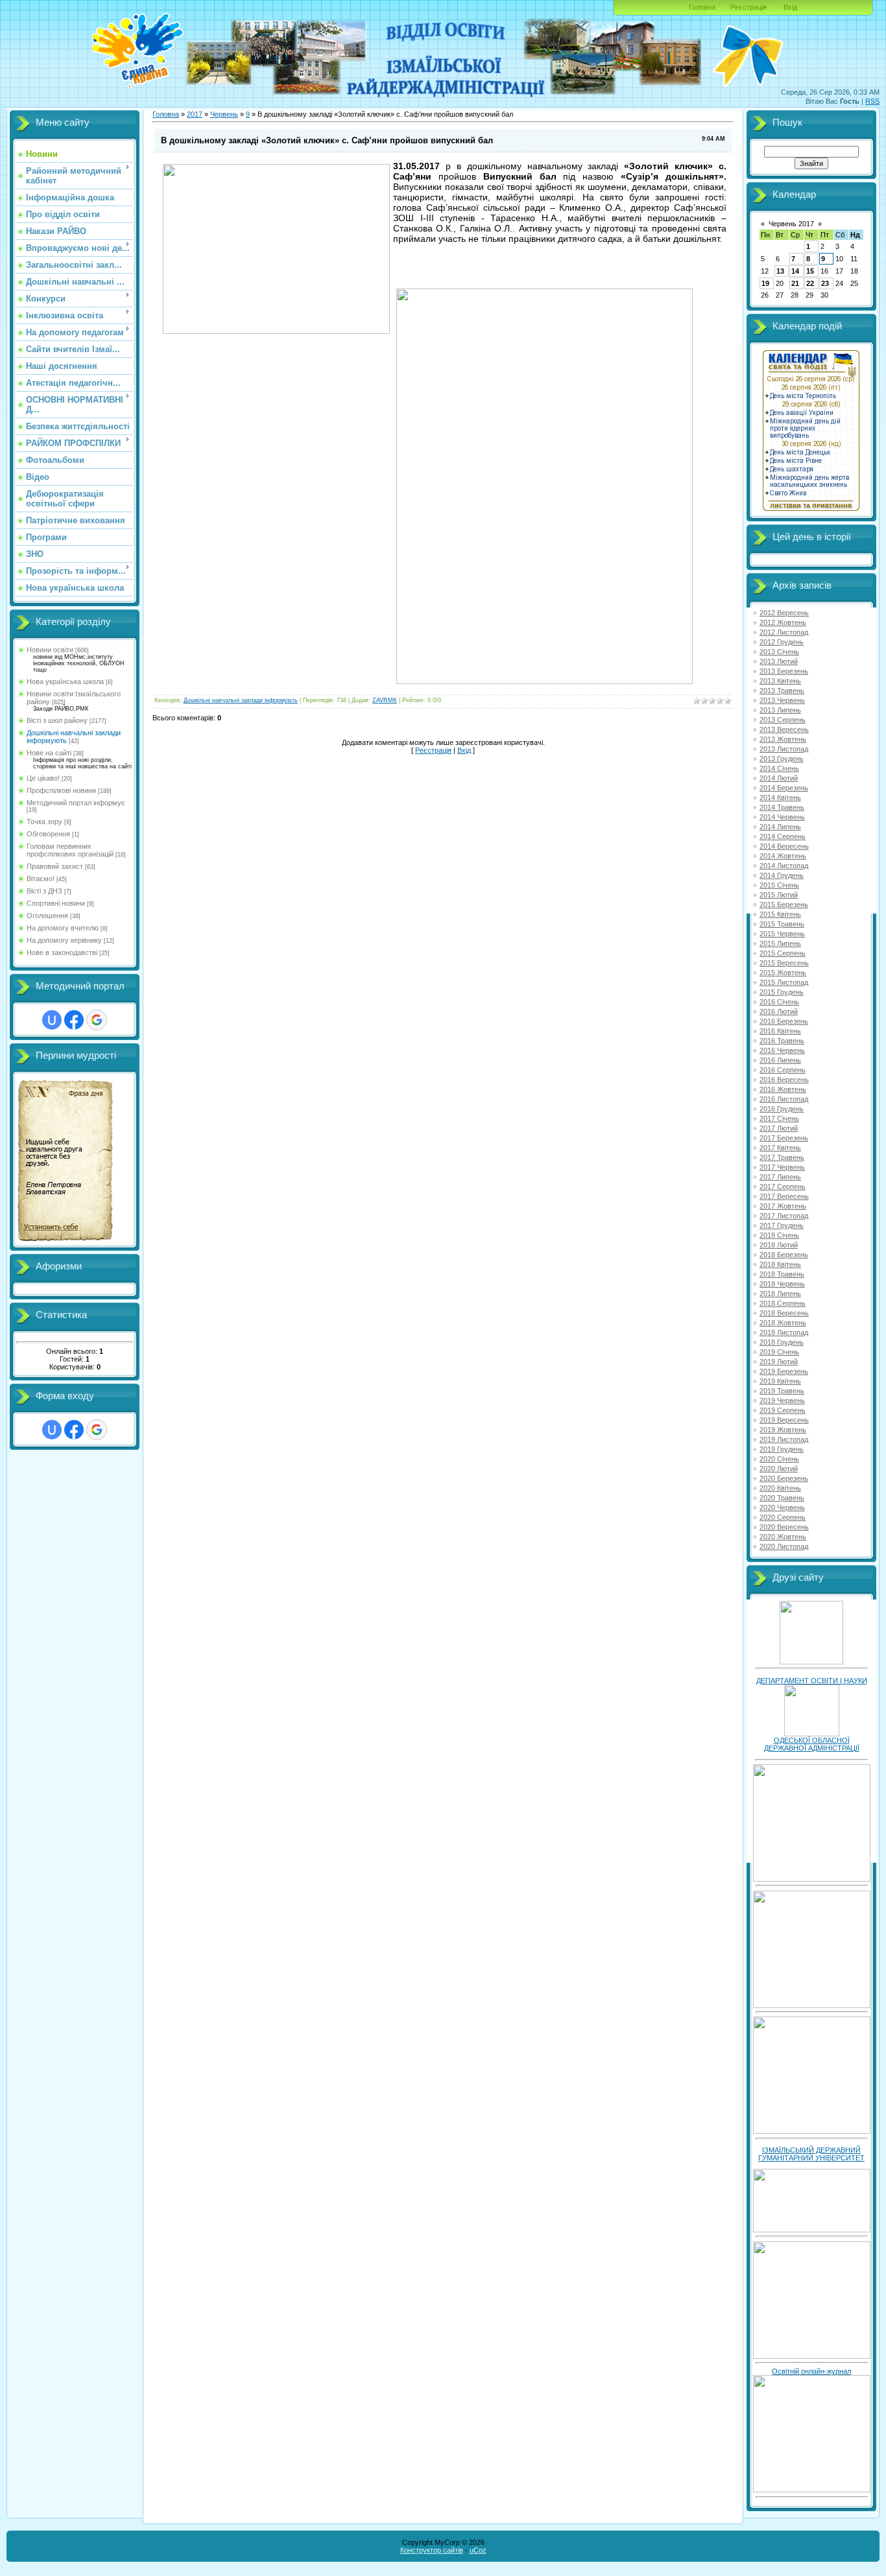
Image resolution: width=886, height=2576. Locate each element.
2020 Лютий (779, 1469)
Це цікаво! (43, 778)
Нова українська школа (65, 681)
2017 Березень (784, 1138)
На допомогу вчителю (63, 928)
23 (825, 283)
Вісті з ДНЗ (44, 891)
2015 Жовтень (783, 973)
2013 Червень (782, 700)
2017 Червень (782, 1167)
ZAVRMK (385, 700)
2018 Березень (784, 1255)
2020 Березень (784, 1478)
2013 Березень (784, 671)
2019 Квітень (780, 1381)
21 (795, 283)
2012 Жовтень (783, 622)
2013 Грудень (782, 759)
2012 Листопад (784, 632)
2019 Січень (779, 1352)
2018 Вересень (784, 1313)
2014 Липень (780, 827)
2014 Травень (782, 807)
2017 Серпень (783, 1187)
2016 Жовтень (783, 1089)
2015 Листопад (784, 982)
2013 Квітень (780, 681)
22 (810, 283)
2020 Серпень (783, 1517)
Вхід (790, 7)
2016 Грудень (782, 1109)
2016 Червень (782, 1050)
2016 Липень (780, 1060)
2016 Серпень (783, 1070)
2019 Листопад (784, 1439)
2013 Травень (782, 691)
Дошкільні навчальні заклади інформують (241, 700)
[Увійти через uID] (52, 1020)
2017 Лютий (779, 1128)
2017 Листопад (784, 1216)
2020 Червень (782, 1507)
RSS (872, 101)
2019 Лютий (779, 1362)
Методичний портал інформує (76, 803)
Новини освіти (50, 650)
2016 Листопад (784, 1099)
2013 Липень (780, 710)
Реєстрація (748, 7)
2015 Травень (782, 924)
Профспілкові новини (61, 790)
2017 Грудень (782, 1225)
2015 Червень (782, 934)
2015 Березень (784, 904)
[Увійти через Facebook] (74, 1020)
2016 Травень (782, 1041)
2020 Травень (782, 1498)
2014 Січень (779, 768)
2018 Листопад (784, 1332)
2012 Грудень (782, 642)
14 (795, 271)
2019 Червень (782, 1400)
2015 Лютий (779, 895)
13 (780, 271)
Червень (224, 114)
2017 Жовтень (783, 1206)
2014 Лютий (779, 778)
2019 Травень (782, 1391)
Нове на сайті (49, 753)
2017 (195, 114)
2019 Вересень (784, 1420)
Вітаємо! (41, 879)
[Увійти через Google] (97, 1020)
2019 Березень (784, 1371)
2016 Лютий (779, 1011)
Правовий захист (55, 866)
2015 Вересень (784, 963)
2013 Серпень (783, 720)
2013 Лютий (779, 661)
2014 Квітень (780, 798)
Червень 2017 (791, 224)
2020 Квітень (780, 1488)
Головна (702, 7)
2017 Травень (782, 1157)
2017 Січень (779, 1118)
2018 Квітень (780, 1264)
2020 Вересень (784, 1527)
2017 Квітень (780, 1148)
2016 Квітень (780, 1031)
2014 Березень (784, 788)
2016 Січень (779, 1002)
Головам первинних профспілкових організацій (70, 850)
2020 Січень (779, 1459)
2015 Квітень (780, 914)
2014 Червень (782, 817)
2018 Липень (780, 1294)
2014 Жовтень (783, 856)
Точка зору (44, 821)
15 (810, 271)
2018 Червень (782, 1284)
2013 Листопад (784, 749)
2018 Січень (779, 1235)
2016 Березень (784, 1021)
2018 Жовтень (783, 1323)
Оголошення (47, 916)
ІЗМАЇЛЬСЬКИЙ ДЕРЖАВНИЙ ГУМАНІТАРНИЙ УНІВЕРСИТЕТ (811, 2154)
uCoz (478, 2550)
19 (765, 283)
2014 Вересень (784, 846)
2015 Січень (779, 885)
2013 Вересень (784, 729)
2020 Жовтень (783, 1537)
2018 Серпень (783, 1303)
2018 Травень (782, 1274)
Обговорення (48, 834)
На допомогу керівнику (64, 940)
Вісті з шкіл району (57, 720)
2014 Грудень (782, 875)
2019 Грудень (782, 1449)
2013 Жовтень (783, 739)
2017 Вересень (784, 1196)
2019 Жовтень (783, 1430)
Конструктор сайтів (432, 2550)
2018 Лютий (779, 1245)
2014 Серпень (783, 836)
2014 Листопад (784, 866)
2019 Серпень (783, 1410)
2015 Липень (780, 943)
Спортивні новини (56, 903)
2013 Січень (779, 652)
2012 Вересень (784, 613)
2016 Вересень (784, 1080)
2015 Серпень (783, 953)
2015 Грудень (782, 992)
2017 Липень (780, 1177)
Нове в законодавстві (62, 952)
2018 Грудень (782, 1342)
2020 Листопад (784, 1546)
